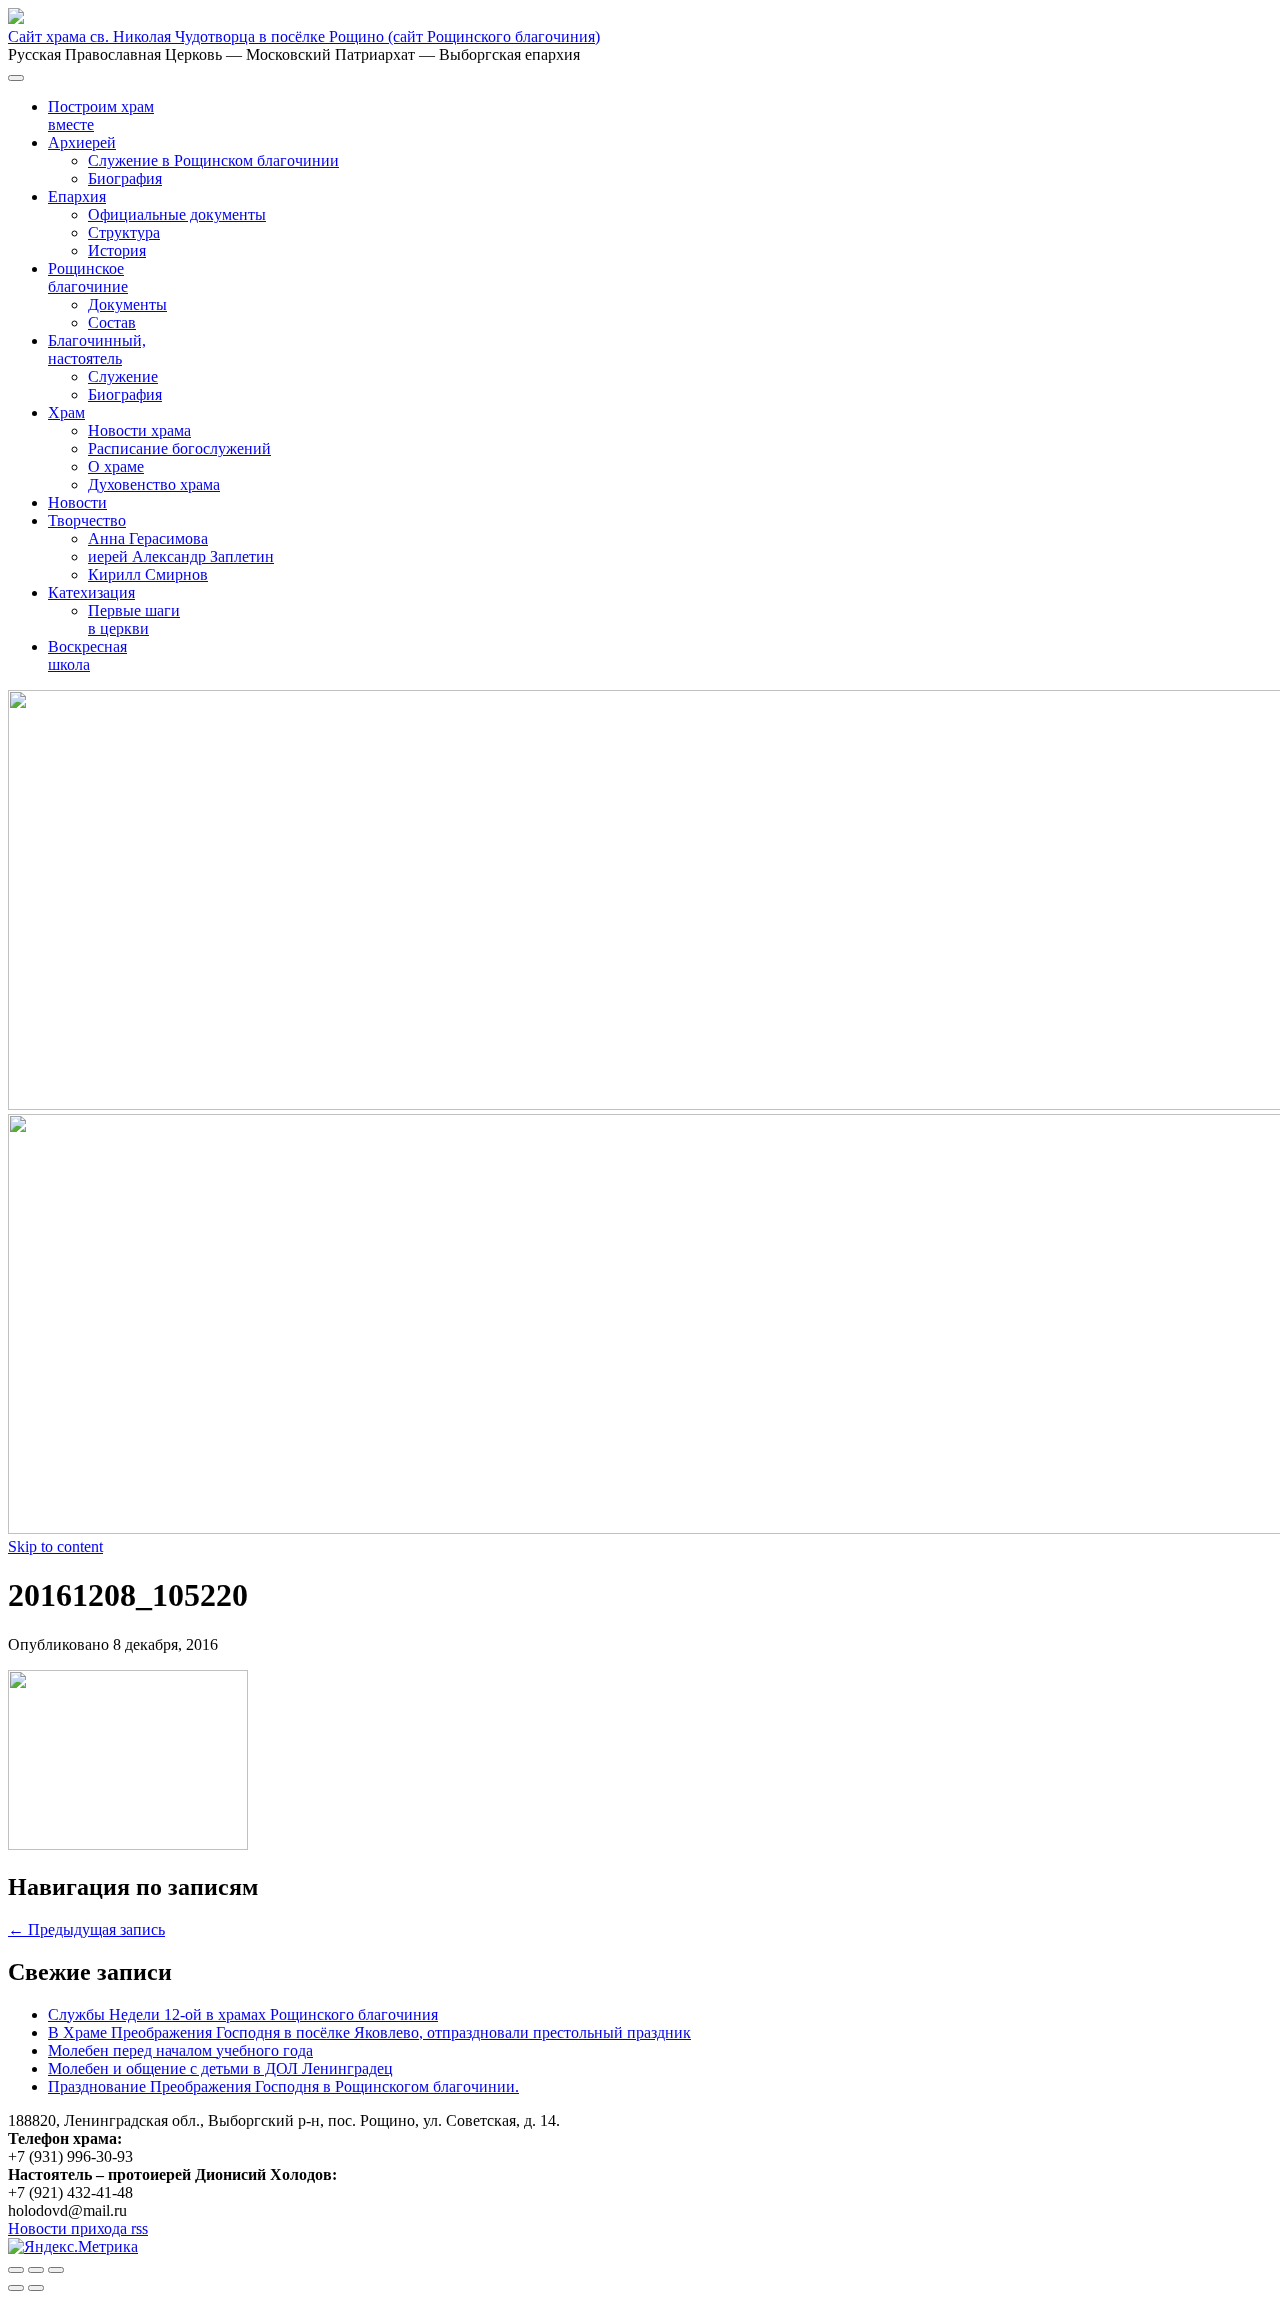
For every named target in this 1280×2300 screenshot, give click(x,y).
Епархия (77, 196)
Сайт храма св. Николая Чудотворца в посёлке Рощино (304, 36)
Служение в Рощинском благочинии (213, 160)
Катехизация (91, 592)
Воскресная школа (87, 655)
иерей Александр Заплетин (181, 556)
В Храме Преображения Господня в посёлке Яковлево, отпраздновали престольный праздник (369, 2032)
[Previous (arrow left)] (16, 2288)
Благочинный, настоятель (97, 349)
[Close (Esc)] (16, 2270)
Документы (127, 304)
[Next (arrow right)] (36, 2288)
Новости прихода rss (78, 2228)
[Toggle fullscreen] (36, 2270)
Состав (112, 322)
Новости (77, 502)
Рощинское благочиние (88, 277)
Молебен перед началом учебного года (180, 2050)
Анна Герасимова (148, 538)
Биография (125, 178)
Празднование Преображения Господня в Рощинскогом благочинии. (283, 2086)
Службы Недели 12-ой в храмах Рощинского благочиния (243, 2014)
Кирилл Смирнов (148, 574)
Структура (124, 232)
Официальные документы (177, 214)
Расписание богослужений (179, 448)
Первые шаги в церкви (134, 619)
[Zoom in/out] (56, 2270)
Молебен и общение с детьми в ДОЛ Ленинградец (220, 2068)
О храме (116, 466)
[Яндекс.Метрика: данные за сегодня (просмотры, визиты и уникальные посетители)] (73, 2247)
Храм (66, 412)
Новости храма (139, 430)
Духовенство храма (154, 484)
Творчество (87, 520)
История (117, 250)
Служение (123, 376)
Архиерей (82, 142)
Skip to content (55, 1546)
